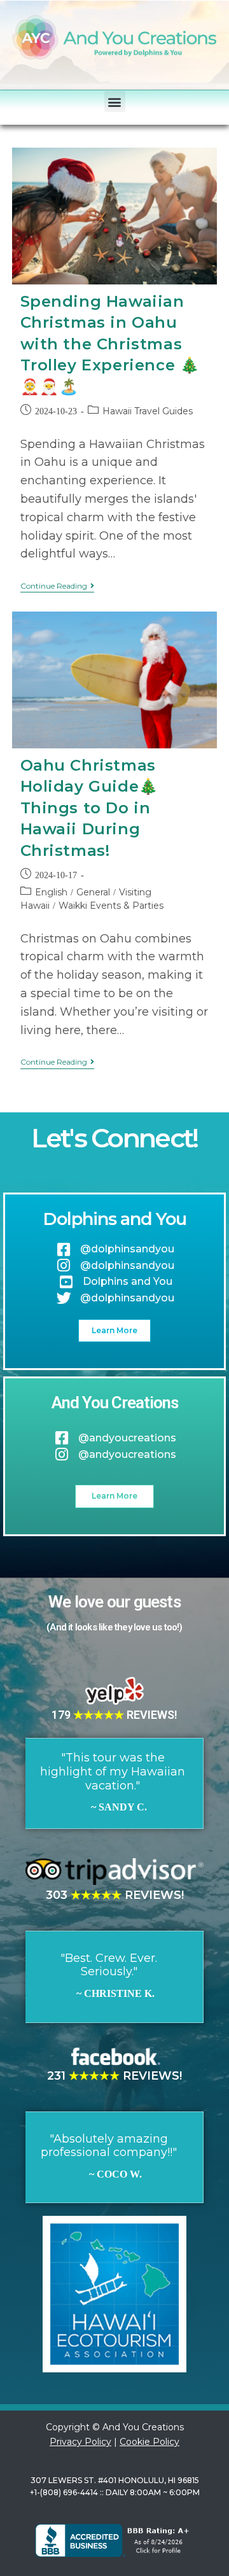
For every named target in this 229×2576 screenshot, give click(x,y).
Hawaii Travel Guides (148, 411)
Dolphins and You (114, 1219)
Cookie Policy (149, 2442)
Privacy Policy (80, 2442)
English (51, 892)
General (93, 892)
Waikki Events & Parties (111, 906)
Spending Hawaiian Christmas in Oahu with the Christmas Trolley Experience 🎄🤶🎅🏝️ (110, 344)
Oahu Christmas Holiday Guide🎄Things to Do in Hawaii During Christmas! (89, 808)
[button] (115, 101)
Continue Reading (57, 586)
